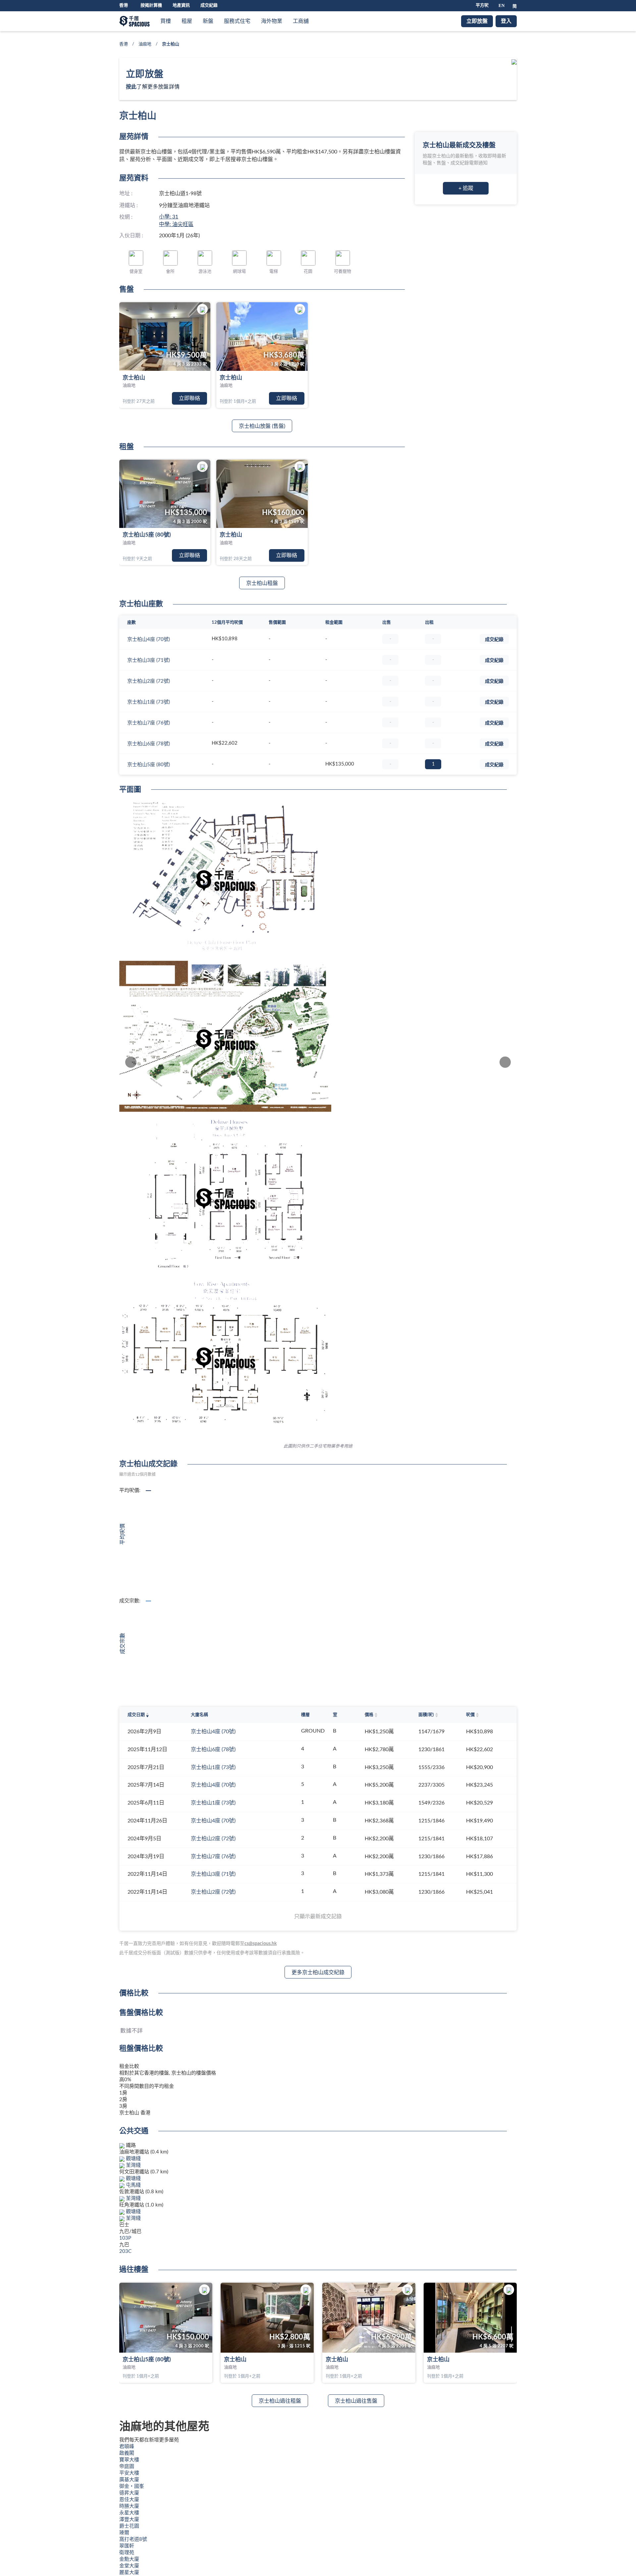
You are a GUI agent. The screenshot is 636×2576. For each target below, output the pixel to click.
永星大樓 (129, 2513)
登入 (506, 21)
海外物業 (272, 21)
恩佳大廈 (129, 2500)
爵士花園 (129, 2526)
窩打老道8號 (133, 2539)
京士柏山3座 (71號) (149, 660)
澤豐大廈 (129, 2519)
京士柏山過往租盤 (280, 2401)
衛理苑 (127, 2553)
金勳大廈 (129, 2559)
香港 (124, 44)
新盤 (208, 21)
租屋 (187, 21)
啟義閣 (127, 2453)
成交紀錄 (209, 5)
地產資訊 (181, 5)
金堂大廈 (129, 2566)
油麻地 (145, 44)
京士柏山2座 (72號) (149, 681)
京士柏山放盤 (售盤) (262, 426)
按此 (131, 87)
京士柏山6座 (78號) (149, 744)
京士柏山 (134, 378)
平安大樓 (129, 2473)
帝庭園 (127, 2466)
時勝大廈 (129, 2506)
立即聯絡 (189, 398)
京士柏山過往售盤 (356, 2401)
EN (502, 5)
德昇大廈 (129, 2493)
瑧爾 (124, 2533)
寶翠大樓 (129, 2460)
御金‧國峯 (132, 2486)
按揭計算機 (151, 5)
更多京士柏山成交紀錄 (318, 1973)
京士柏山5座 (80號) (147, 535)
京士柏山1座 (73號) (149, 702)
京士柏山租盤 (262, 583)
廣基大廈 (129, 2480)
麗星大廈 (129, 2573)
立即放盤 (477, 21)
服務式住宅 (237, 21)
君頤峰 (127, 2447)
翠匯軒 (127, 2546)
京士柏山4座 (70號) (149, 639)
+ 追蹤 (466, 188)
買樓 (166, 21)
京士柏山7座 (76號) (149, 723)
